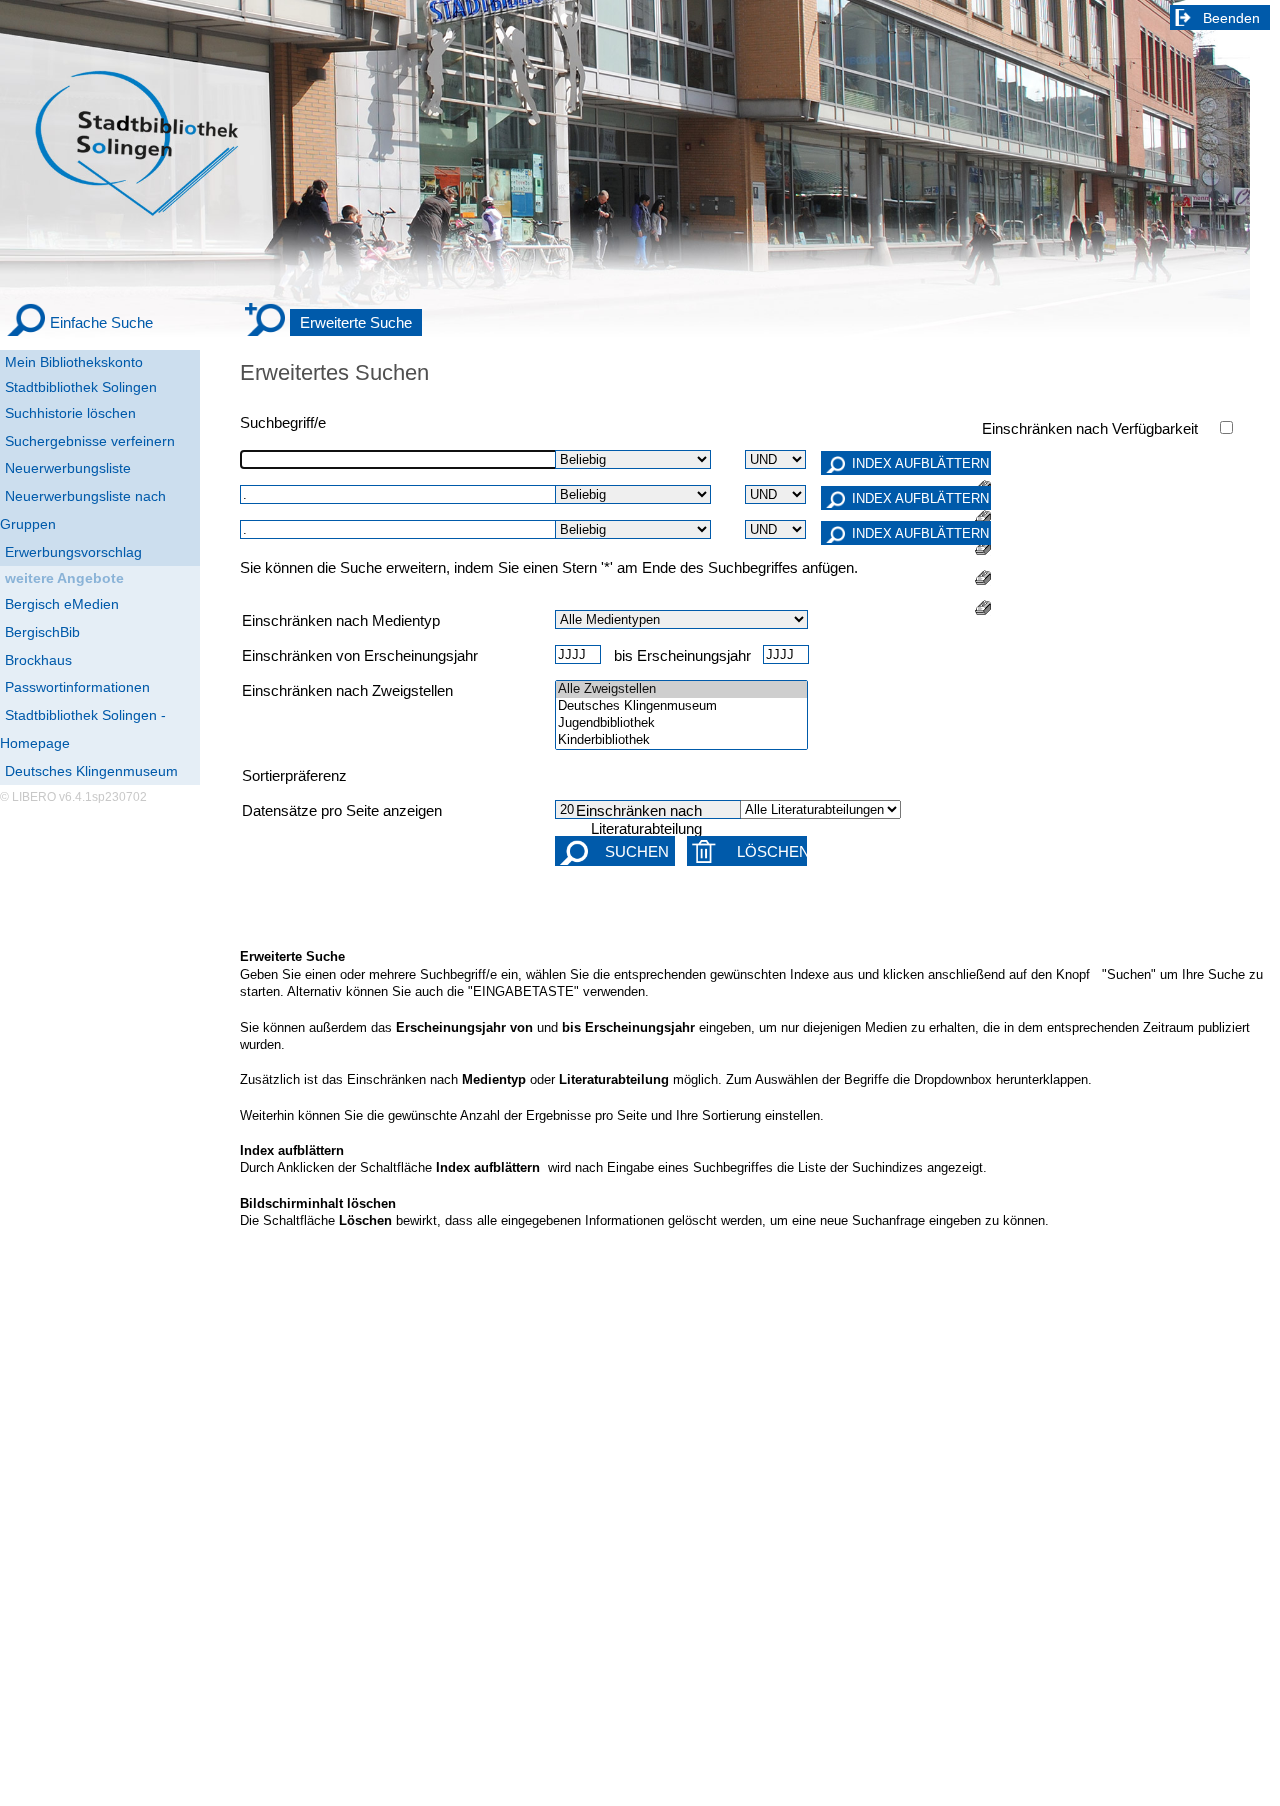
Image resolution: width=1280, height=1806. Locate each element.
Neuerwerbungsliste (68, 468)
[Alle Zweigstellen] (681, 689)
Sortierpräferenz (294, 776)
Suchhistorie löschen (70, 413)
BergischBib (42, 632)
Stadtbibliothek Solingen (81, 387)
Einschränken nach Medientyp (341, 621)
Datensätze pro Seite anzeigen (342, 811)
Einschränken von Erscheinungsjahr (360, 656)
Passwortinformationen (77, 687)
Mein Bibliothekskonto (74, 362)
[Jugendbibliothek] (681, 723)
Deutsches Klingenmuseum (91, 771)
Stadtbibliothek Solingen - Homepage (83, 729)
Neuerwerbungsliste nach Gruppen (83, 510)
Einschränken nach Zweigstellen (347, 691)
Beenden (1231, 18)
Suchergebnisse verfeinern (90, 441)
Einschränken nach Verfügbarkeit (1090, 429)
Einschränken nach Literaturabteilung (639, 820)
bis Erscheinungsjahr (682, 656)
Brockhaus (38, 660)
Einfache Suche (101, 322)
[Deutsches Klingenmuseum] (681, 706)
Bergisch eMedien (62, 604)
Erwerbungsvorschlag (73, 552)
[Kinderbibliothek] (681, 740)
